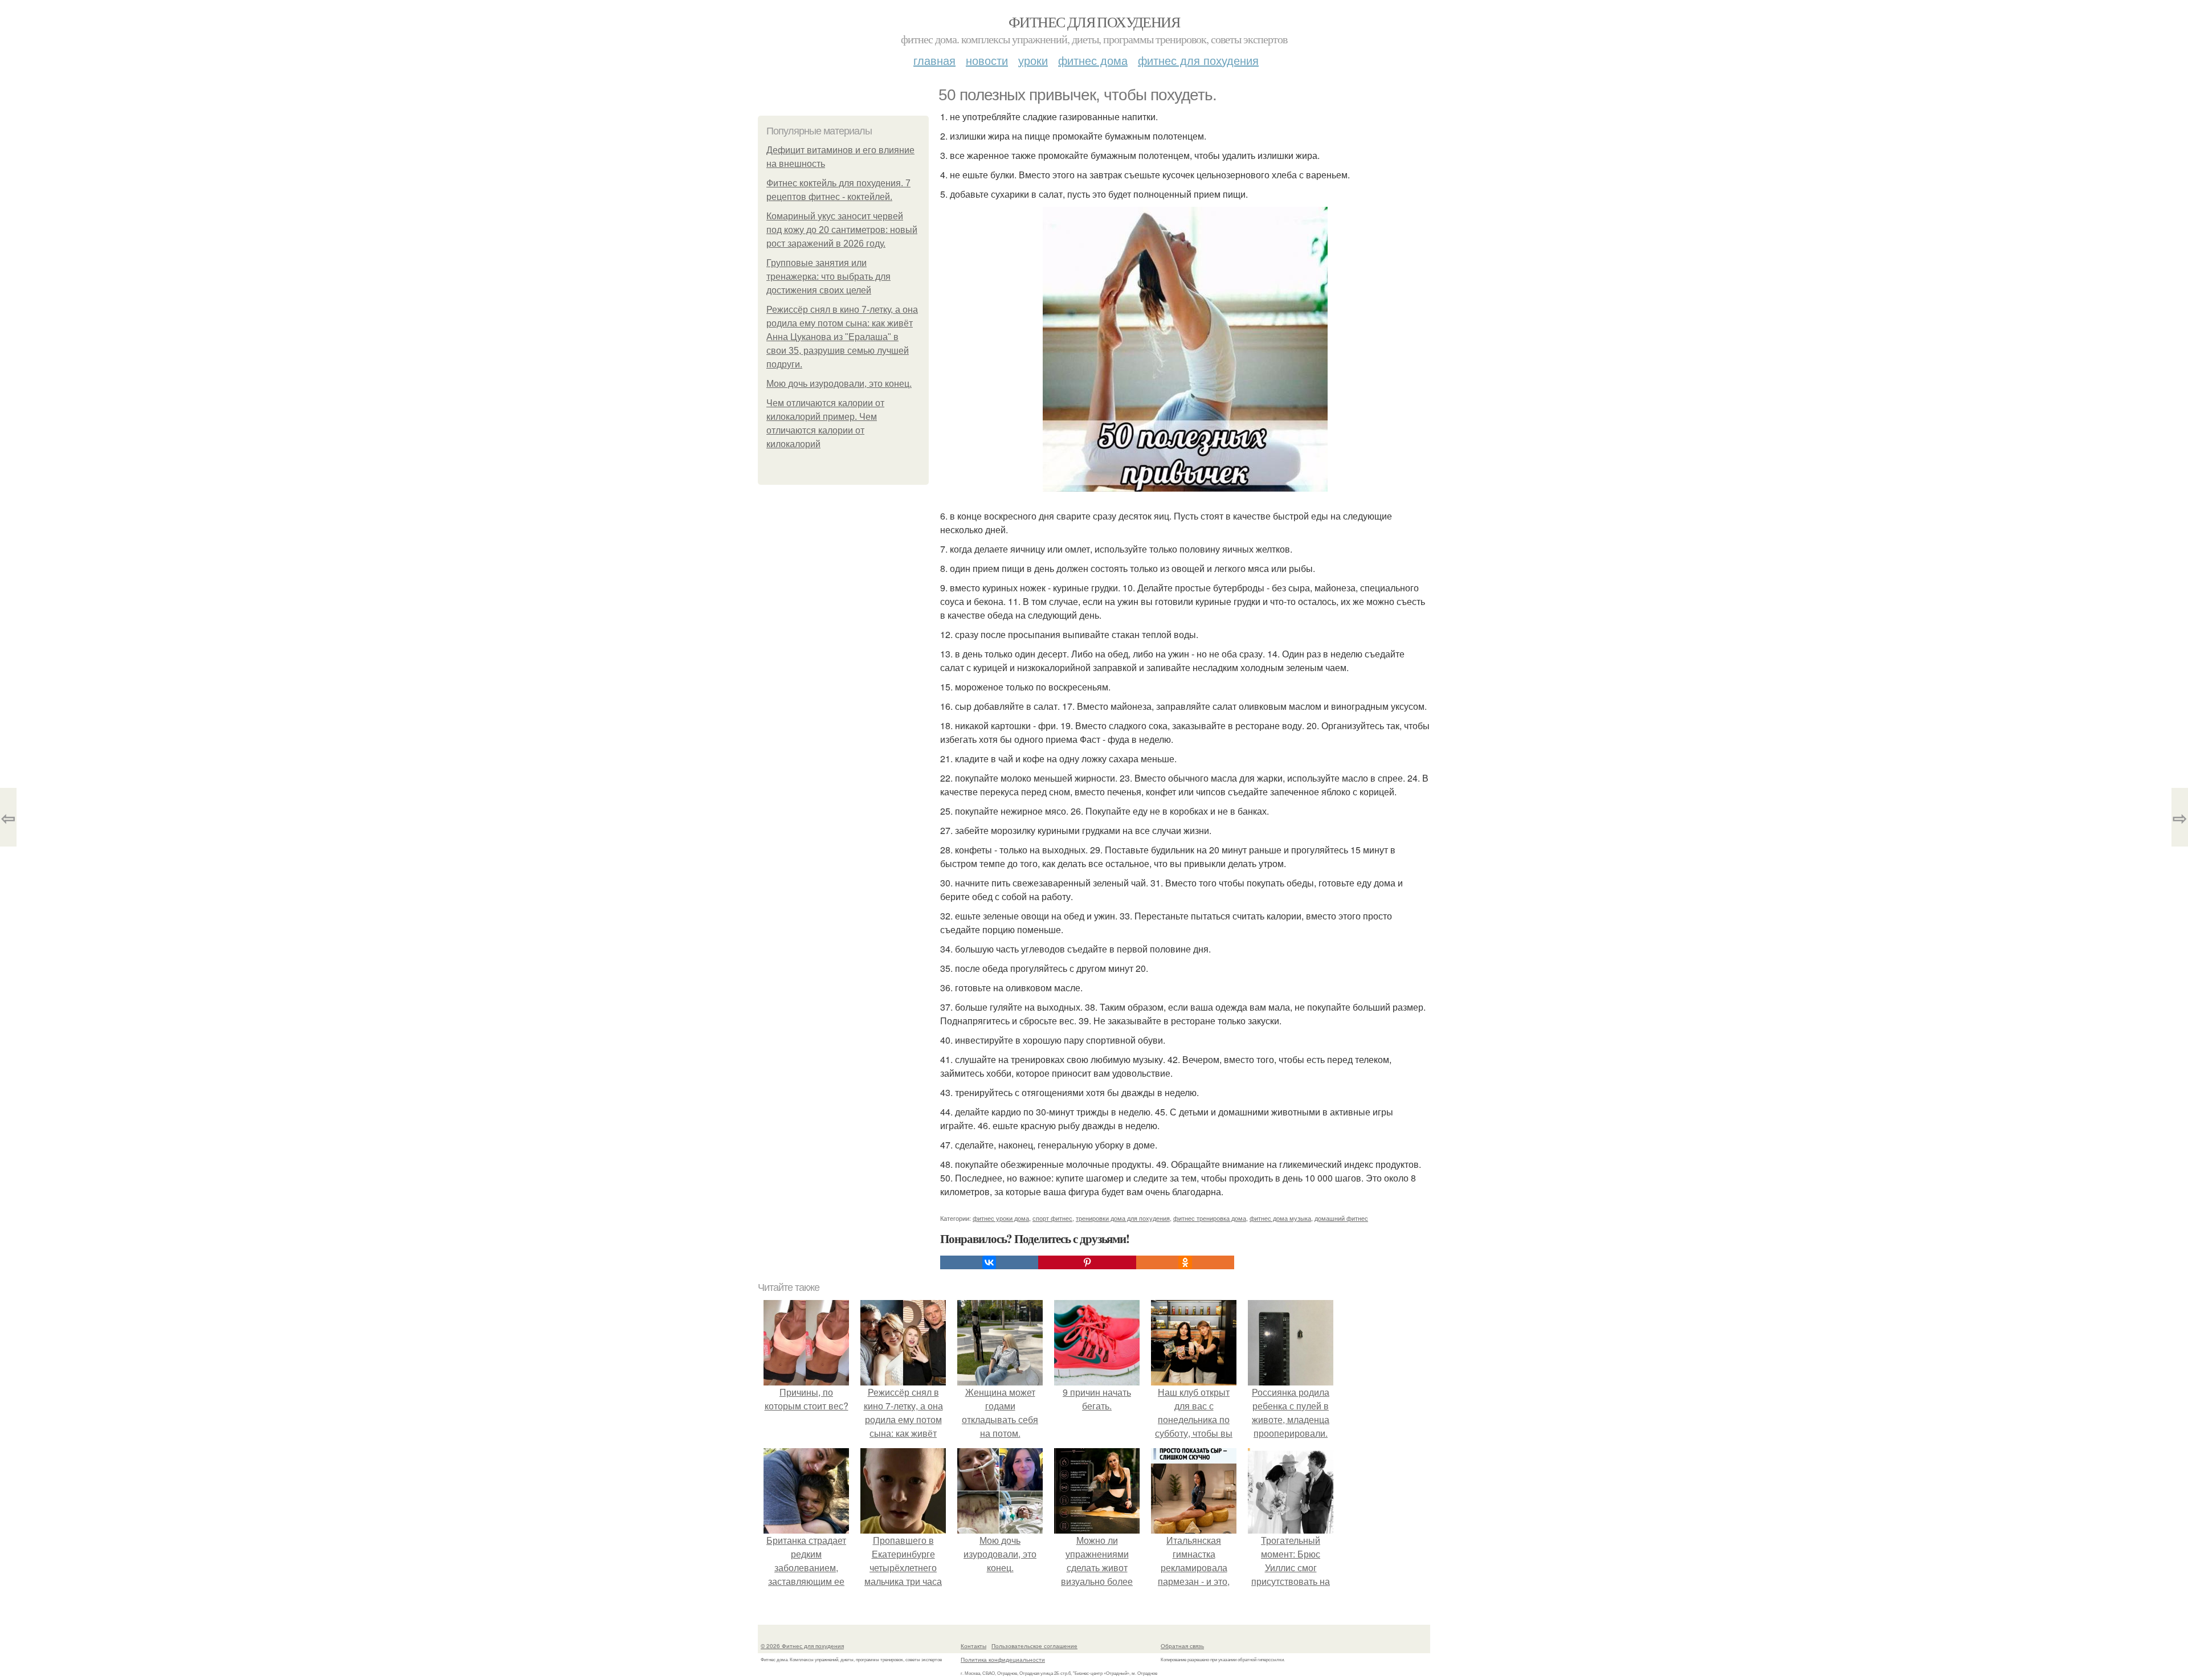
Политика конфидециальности (1003, 1659)
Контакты (973, 1646)
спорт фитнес (1052, 1218)
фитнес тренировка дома (1210, 1218)
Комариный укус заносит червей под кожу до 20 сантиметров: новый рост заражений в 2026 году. (842, 230)
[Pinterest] (1087, 1262)
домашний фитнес (1341, 1218)
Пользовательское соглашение (1034, 1646)
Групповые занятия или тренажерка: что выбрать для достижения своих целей (828, 277)
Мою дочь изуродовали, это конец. (839, 384)
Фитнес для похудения (1094, 22)
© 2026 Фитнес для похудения (802, 1646)
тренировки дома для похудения (1123, 1218)
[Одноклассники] (1185, 1262)
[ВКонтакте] (989, 1262)
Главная (934, 60)
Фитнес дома (1093, 60)
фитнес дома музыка (1280, 1218)
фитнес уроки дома (1001, 1218)
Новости (987, 60)
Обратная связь (1182, 1646)
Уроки (1033, 60)
